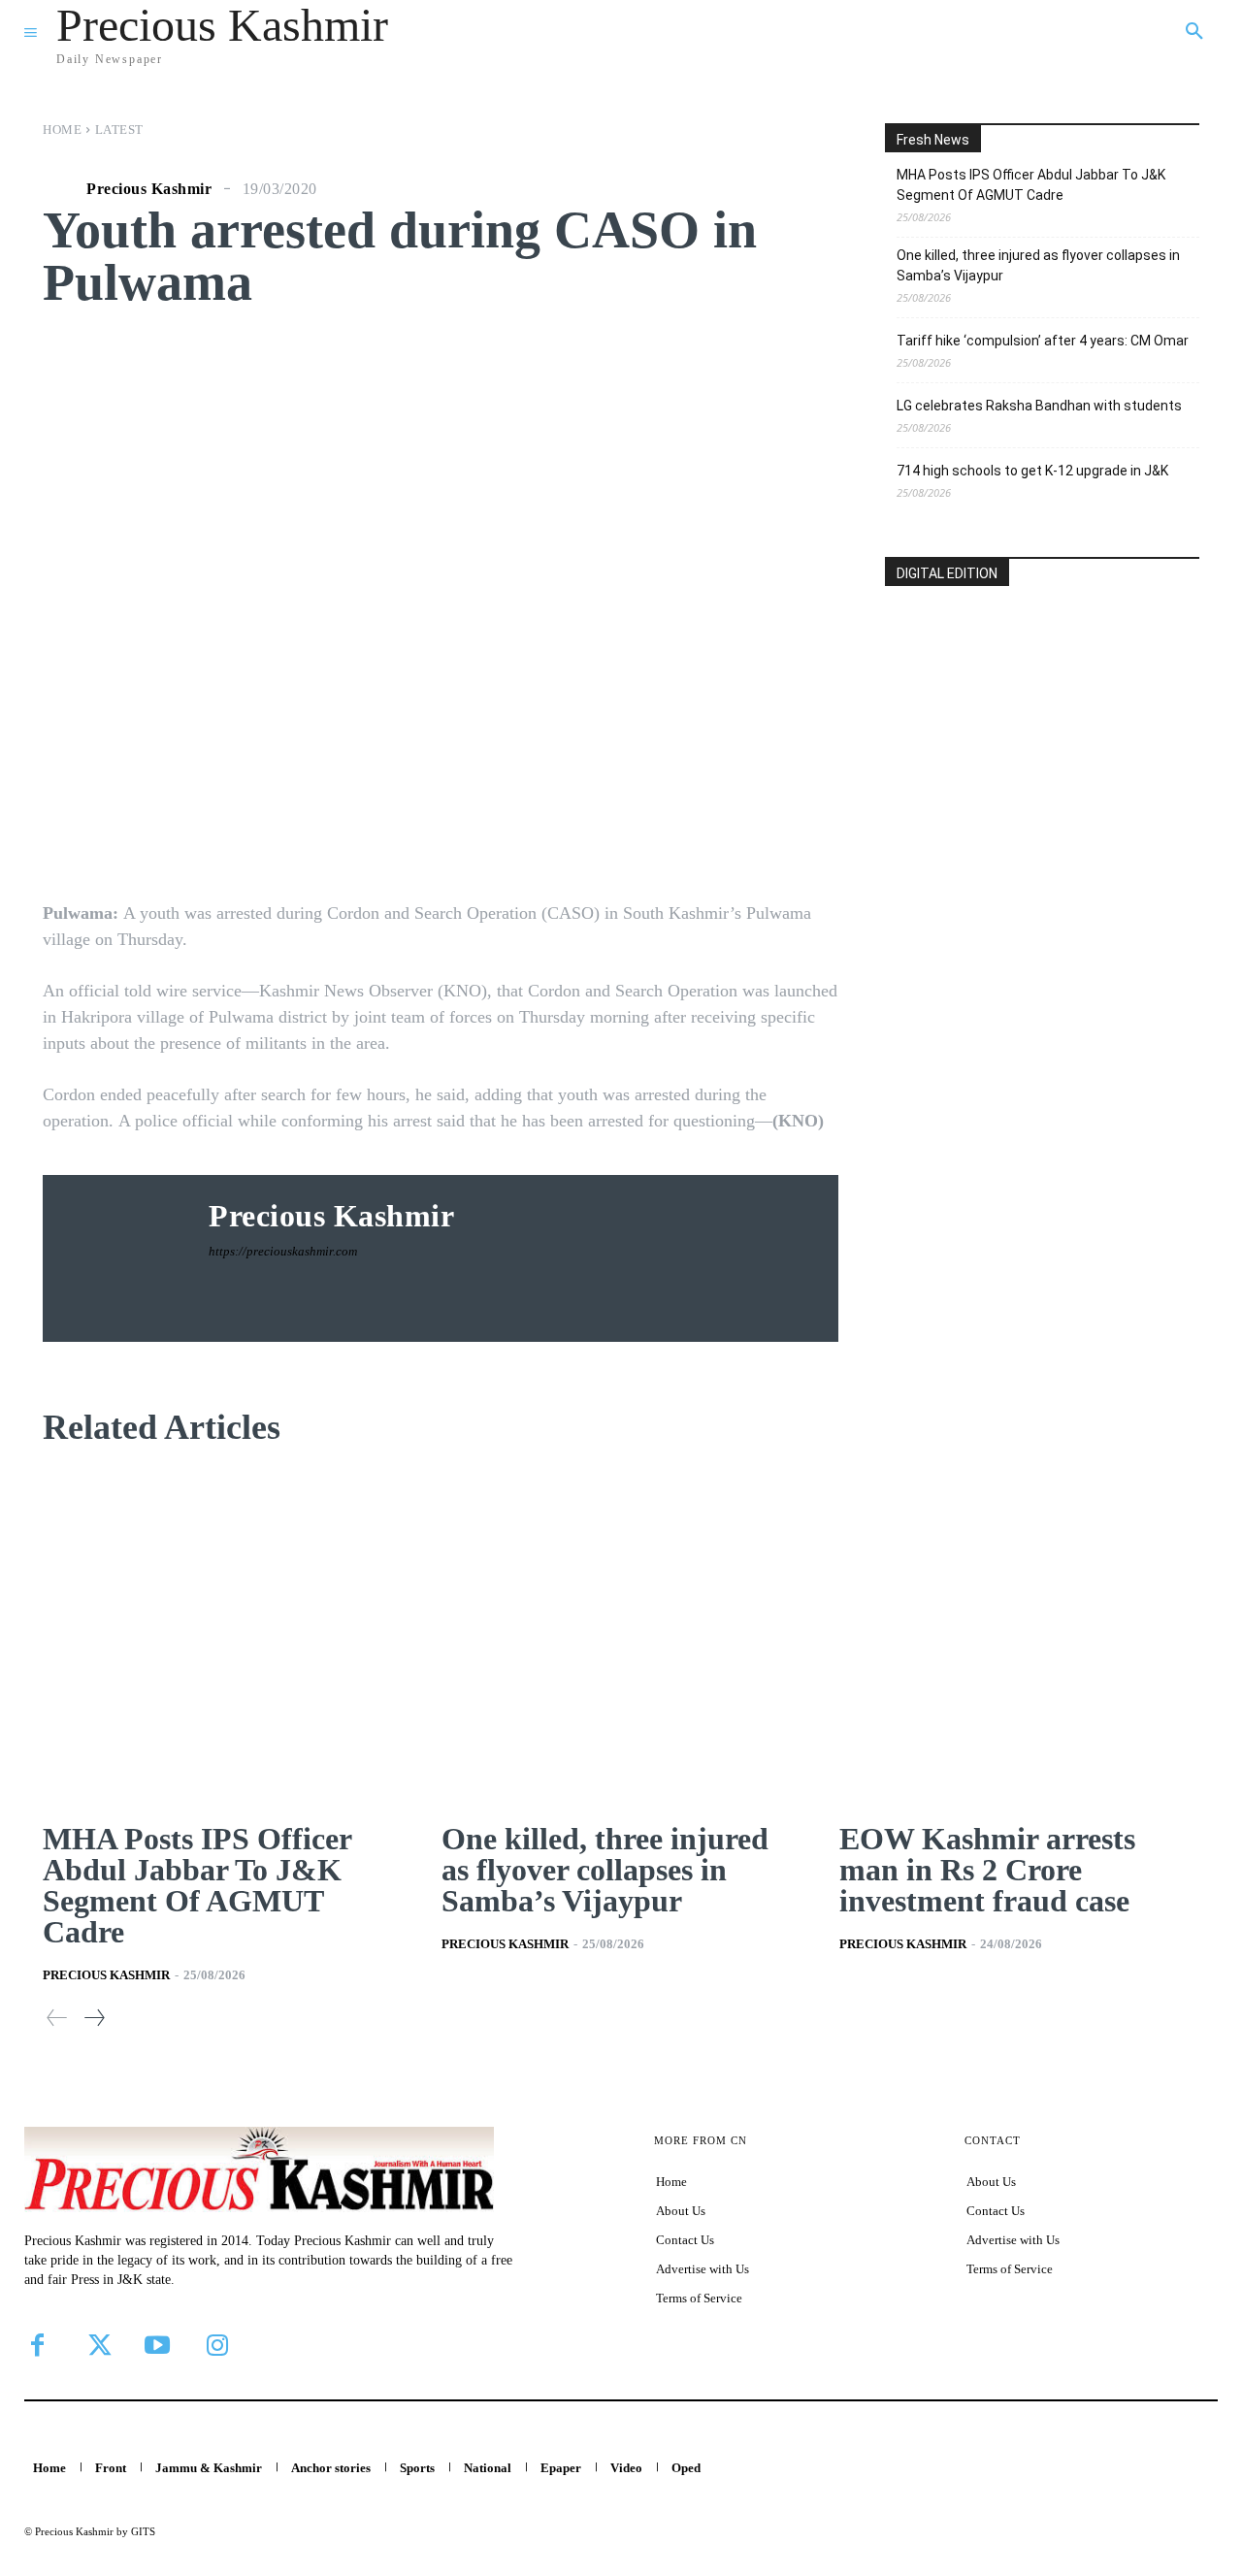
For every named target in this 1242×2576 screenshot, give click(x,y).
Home (62, 130)
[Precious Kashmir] (62, 189)
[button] (1194, 32)
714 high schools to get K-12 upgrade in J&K (1032, 471)
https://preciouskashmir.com (283, 1251)
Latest (119, 130)
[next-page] (94, 2018)
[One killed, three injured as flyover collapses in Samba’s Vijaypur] (621, 1638)
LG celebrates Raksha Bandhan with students (1039, 406)
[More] (765, 835)
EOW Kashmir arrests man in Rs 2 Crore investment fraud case (987, 1870)
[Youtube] (157, 2345)
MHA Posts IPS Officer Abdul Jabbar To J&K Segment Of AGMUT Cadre (1031, 185)
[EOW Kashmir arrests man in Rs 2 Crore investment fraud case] (1019, 1638)
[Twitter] (97, 2345)
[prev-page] (57, 2018)
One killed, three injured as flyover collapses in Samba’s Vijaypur (1038, 265)
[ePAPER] (1042, 725)
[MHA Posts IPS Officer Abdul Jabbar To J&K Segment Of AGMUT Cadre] (223, 1638)
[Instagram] (217, 2345)
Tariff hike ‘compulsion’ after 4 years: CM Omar (1043, 341)
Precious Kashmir (149, 189)
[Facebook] (37, 2345)
